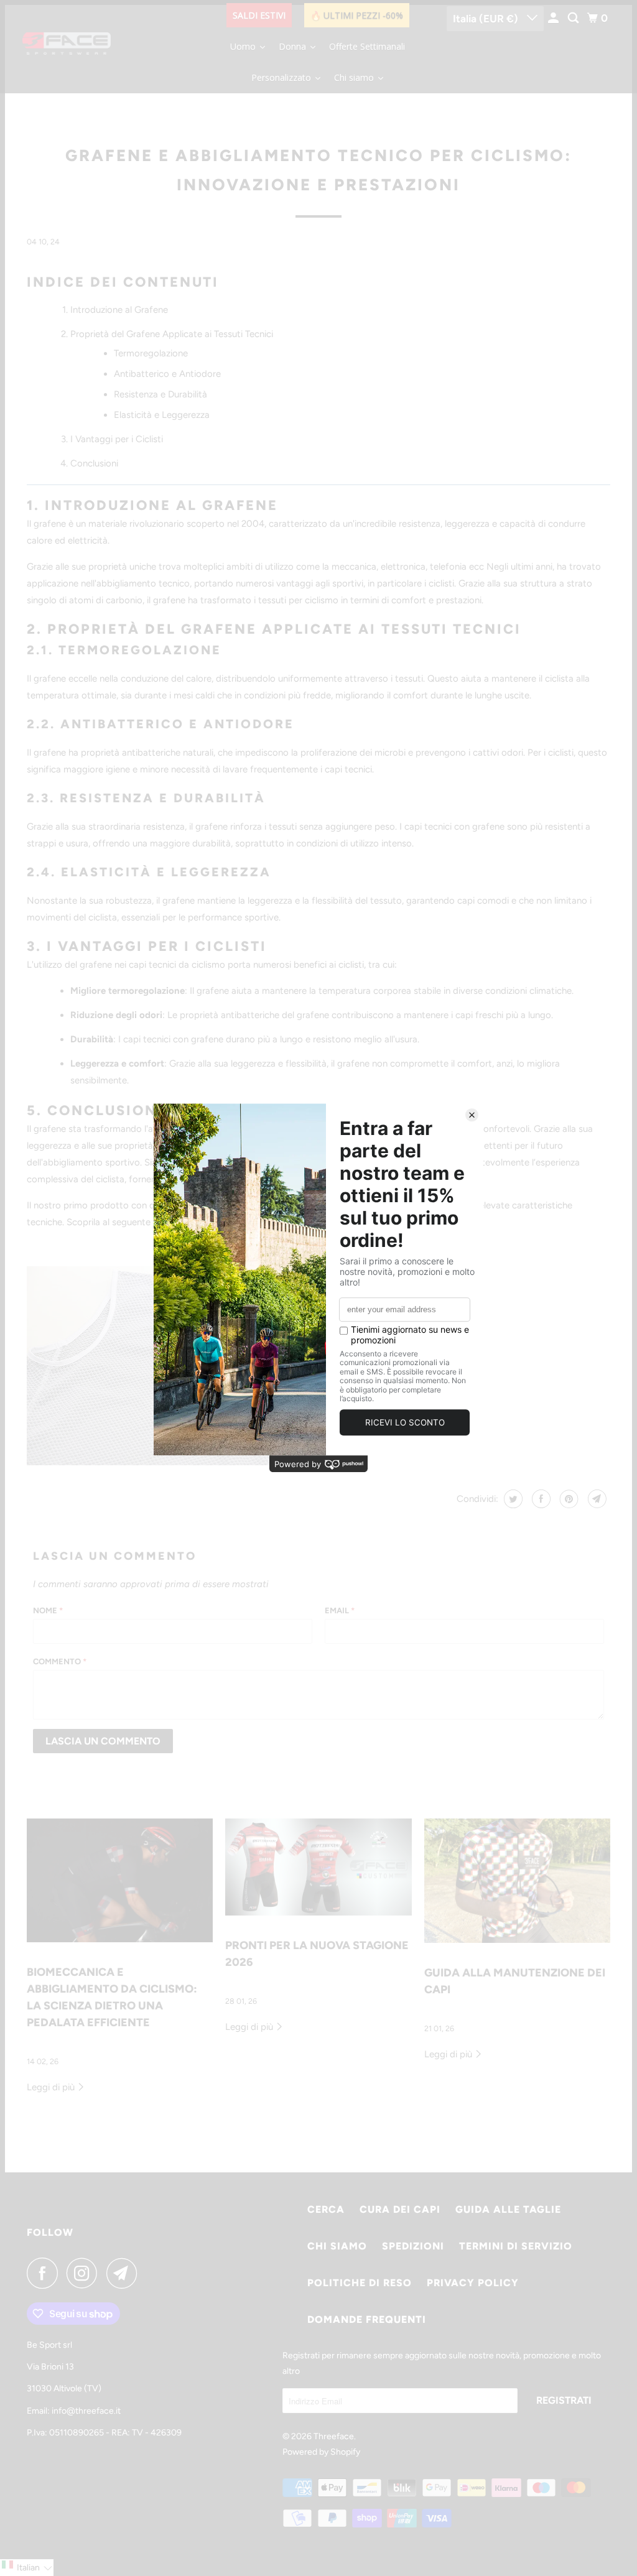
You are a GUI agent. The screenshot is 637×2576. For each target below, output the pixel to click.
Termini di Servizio (516, 2246)
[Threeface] (67, 47)
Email (340, 1610)
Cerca (326, 2209)
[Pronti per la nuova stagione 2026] (318, 1867)
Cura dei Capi (400, 2209)
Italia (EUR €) (487, 19)
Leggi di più (52, 2087)
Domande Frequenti (367, 2319)
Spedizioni (413, 2246)
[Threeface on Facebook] (45, 2273)
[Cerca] (574, 18)
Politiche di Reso (360, 2283)
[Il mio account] (554, 18)
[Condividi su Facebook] (540, 1499)
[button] (27, 2568)
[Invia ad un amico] (596, 1499)
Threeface (334, 2436)
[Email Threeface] (125, 2273)
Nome (48, 1610)
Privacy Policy (473, 2283)
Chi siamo (337, 2246)
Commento (60, 1661)
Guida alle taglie (508, 2209)
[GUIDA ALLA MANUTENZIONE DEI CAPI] (517, 1881)
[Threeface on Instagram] (85, 2273)
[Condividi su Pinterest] (568, 1499)
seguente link (139, 1222)
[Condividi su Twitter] (512, 1499)
